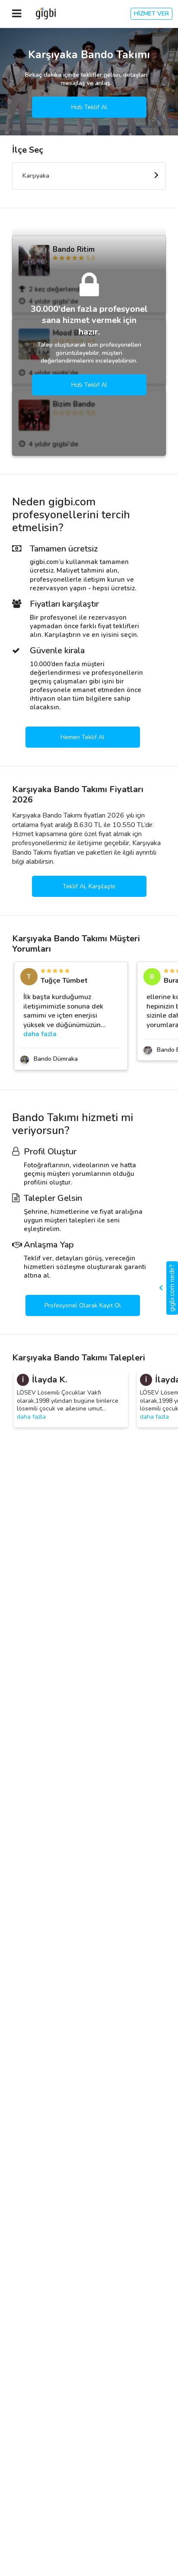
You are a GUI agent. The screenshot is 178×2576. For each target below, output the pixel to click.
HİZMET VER (151, 14)
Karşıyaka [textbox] (36, 176)
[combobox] (89, 176)
